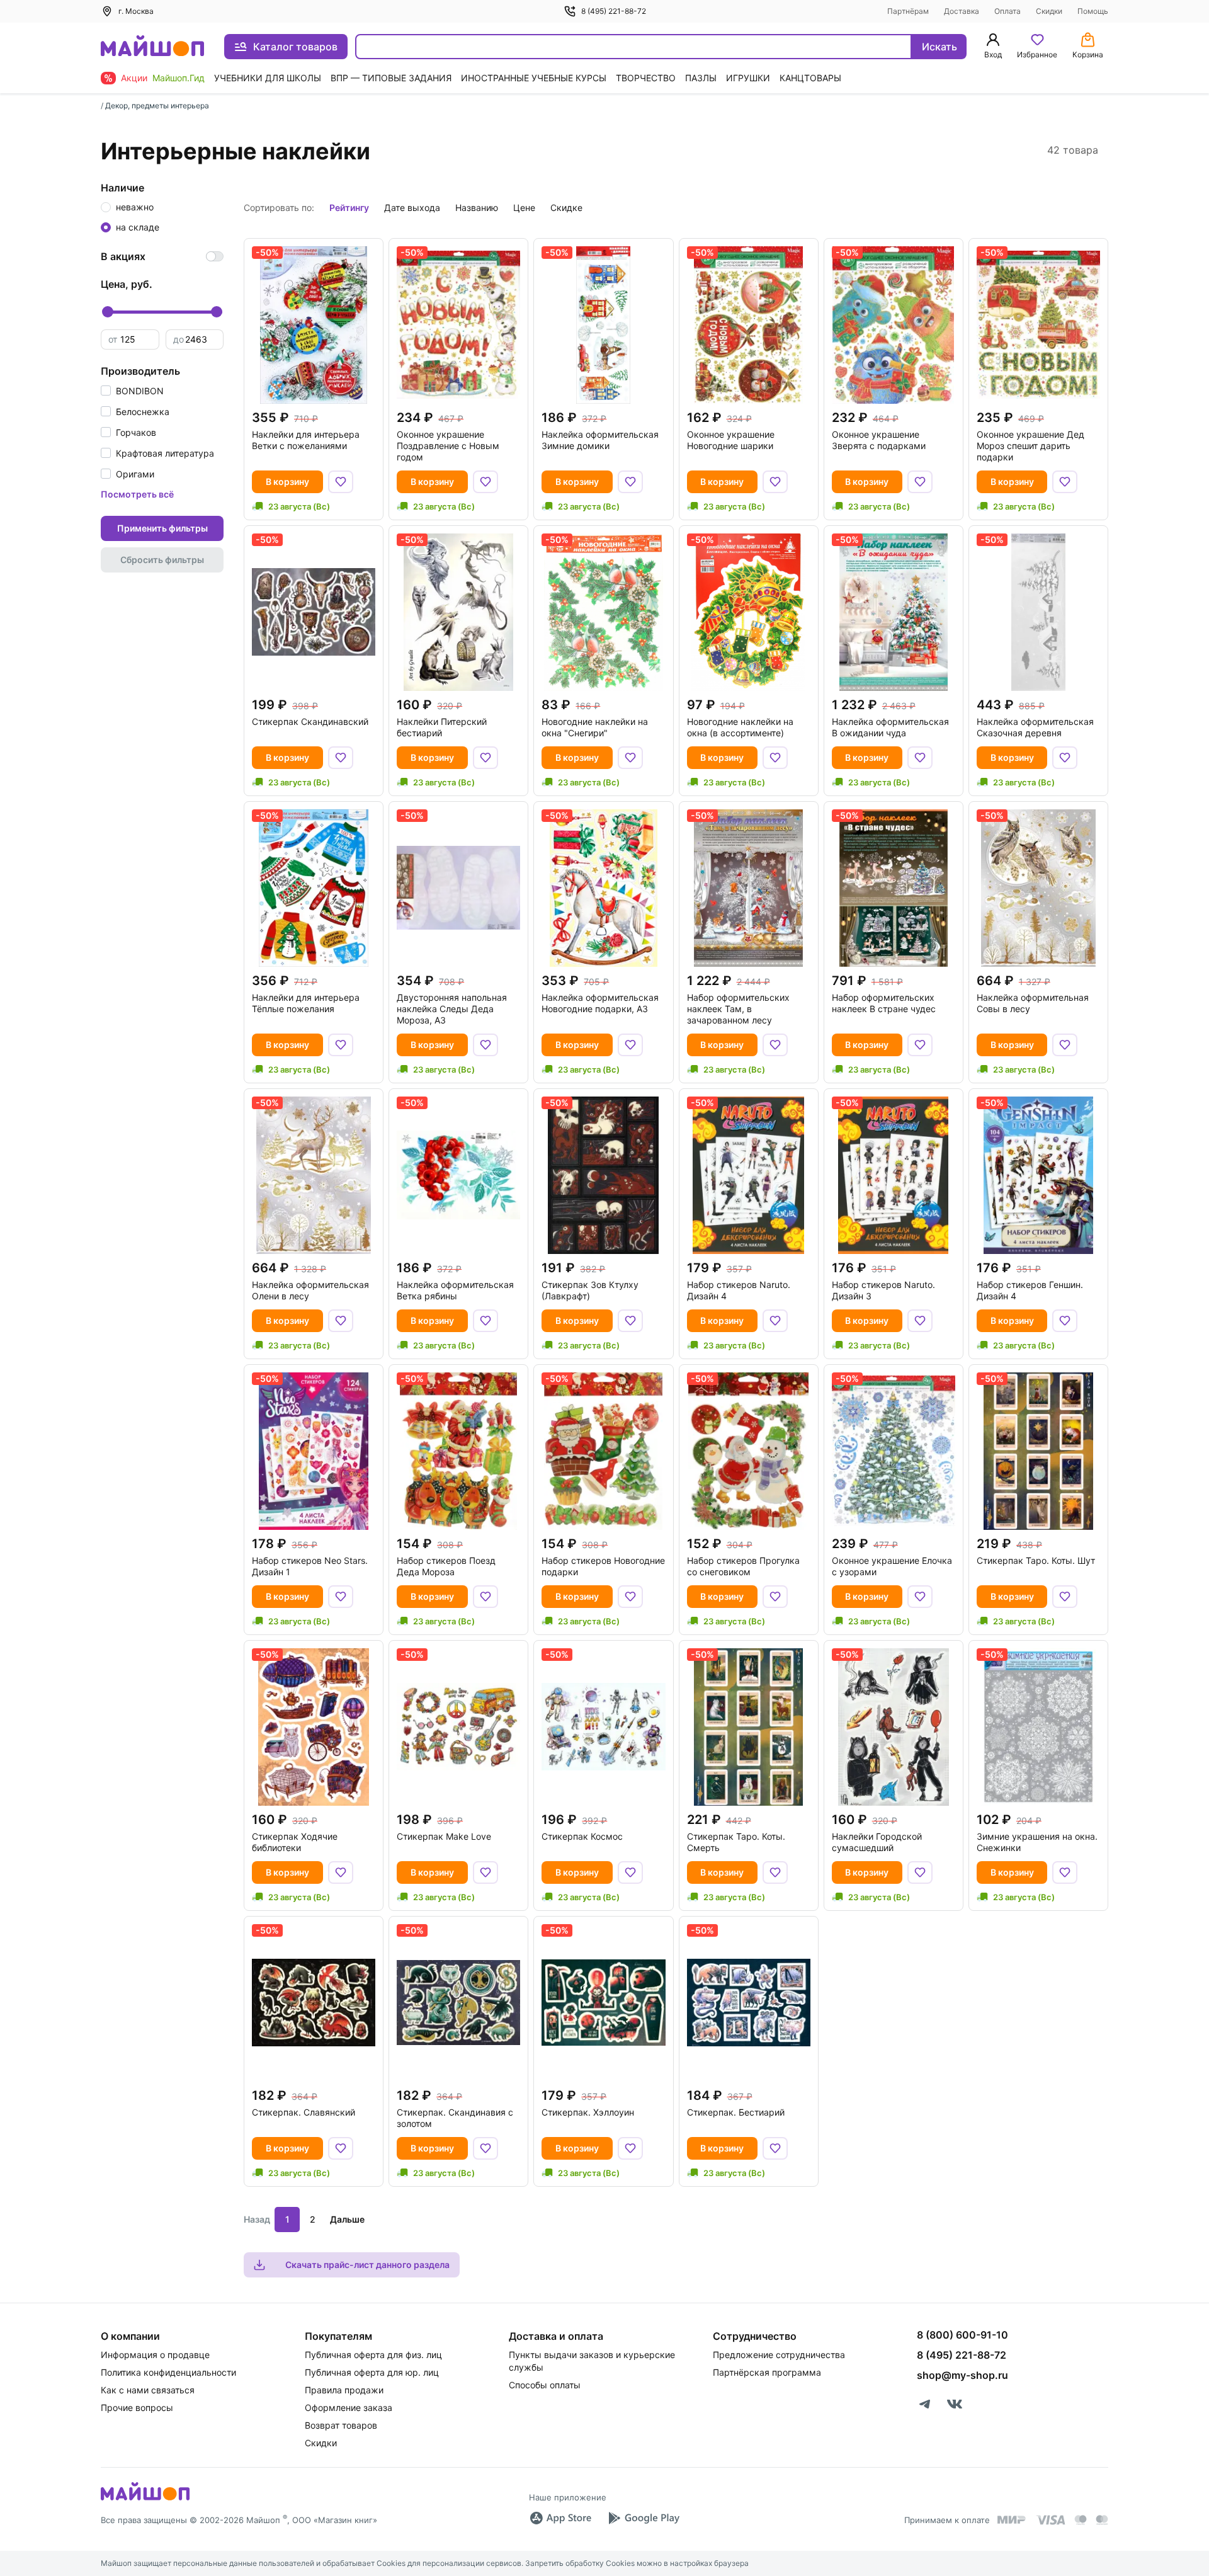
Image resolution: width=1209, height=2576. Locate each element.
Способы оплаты (545, 2385)
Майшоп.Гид (179, 78)
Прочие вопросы (137, 2408)
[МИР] (1012, 2520)
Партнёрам (908, 11)
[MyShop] (145, 2499)
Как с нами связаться (148, 2390)
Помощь (1093, 11)
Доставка (962, 11)
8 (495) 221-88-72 (614, 11)
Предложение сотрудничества (779, 2355)
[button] (132, 391)
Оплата (1007, 11)
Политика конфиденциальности (168, 2372)
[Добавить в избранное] (341, 482)
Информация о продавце (155, 2355)
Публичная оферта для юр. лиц (372, 2372)
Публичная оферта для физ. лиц (373, 2355)
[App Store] (560, 2518)
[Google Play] (644, 2518)
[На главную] (152, 47)
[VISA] (1050, 2520)
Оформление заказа (349, 2408)
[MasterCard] (1081, 2520)
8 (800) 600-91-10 (962, 2335)
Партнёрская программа (767, 2372)
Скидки (1049, 11)
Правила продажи (344, 2390)
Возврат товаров (341, 2425)
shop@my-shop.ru (962, 2375)
